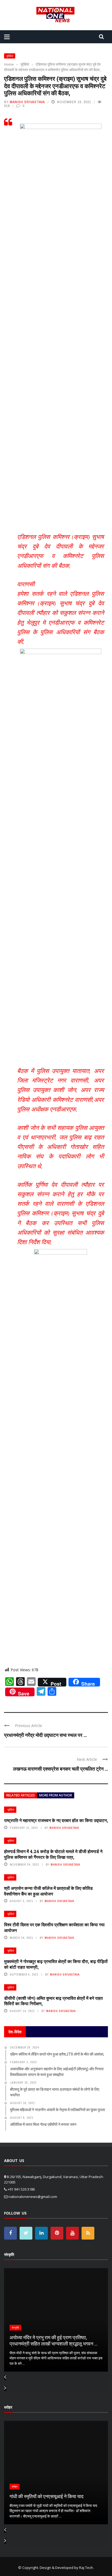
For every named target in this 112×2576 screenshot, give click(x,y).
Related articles (21, 1795)
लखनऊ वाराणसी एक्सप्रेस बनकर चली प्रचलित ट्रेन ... (60, 1769)
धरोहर (15, 2487)
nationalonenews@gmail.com (33, 2197)
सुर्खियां (10, 56)
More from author (56, 1795)
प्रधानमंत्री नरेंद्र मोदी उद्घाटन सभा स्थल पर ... (45, 1735)
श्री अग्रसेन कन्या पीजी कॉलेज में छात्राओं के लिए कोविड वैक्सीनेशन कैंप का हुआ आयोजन (48, 1891)
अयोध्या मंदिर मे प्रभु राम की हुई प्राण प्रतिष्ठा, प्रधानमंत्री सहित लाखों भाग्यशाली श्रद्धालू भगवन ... (54, 2340)
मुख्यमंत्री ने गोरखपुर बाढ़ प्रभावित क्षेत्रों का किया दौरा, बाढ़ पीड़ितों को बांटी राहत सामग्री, (56, 1964)
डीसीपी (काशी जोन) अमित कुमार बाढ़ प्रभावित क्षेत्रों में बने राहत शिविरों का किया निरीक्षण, (53, 2001)
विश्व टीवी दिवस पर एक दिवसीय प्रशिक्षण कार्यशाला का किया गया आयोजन (54, 1927)
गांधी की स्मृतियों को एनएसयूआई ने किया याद (46, 2496)
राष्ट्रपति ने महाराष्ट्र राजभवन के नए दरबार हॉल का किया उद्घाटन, (56, 1820)
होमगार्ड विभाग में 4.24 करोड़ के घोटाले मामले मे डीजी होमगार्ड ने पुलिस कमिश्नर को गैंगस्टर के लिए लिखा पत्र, (53, 1854)
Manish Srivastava (27, 102)
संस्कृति (15, 2328)
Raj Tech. (86, 2568)
